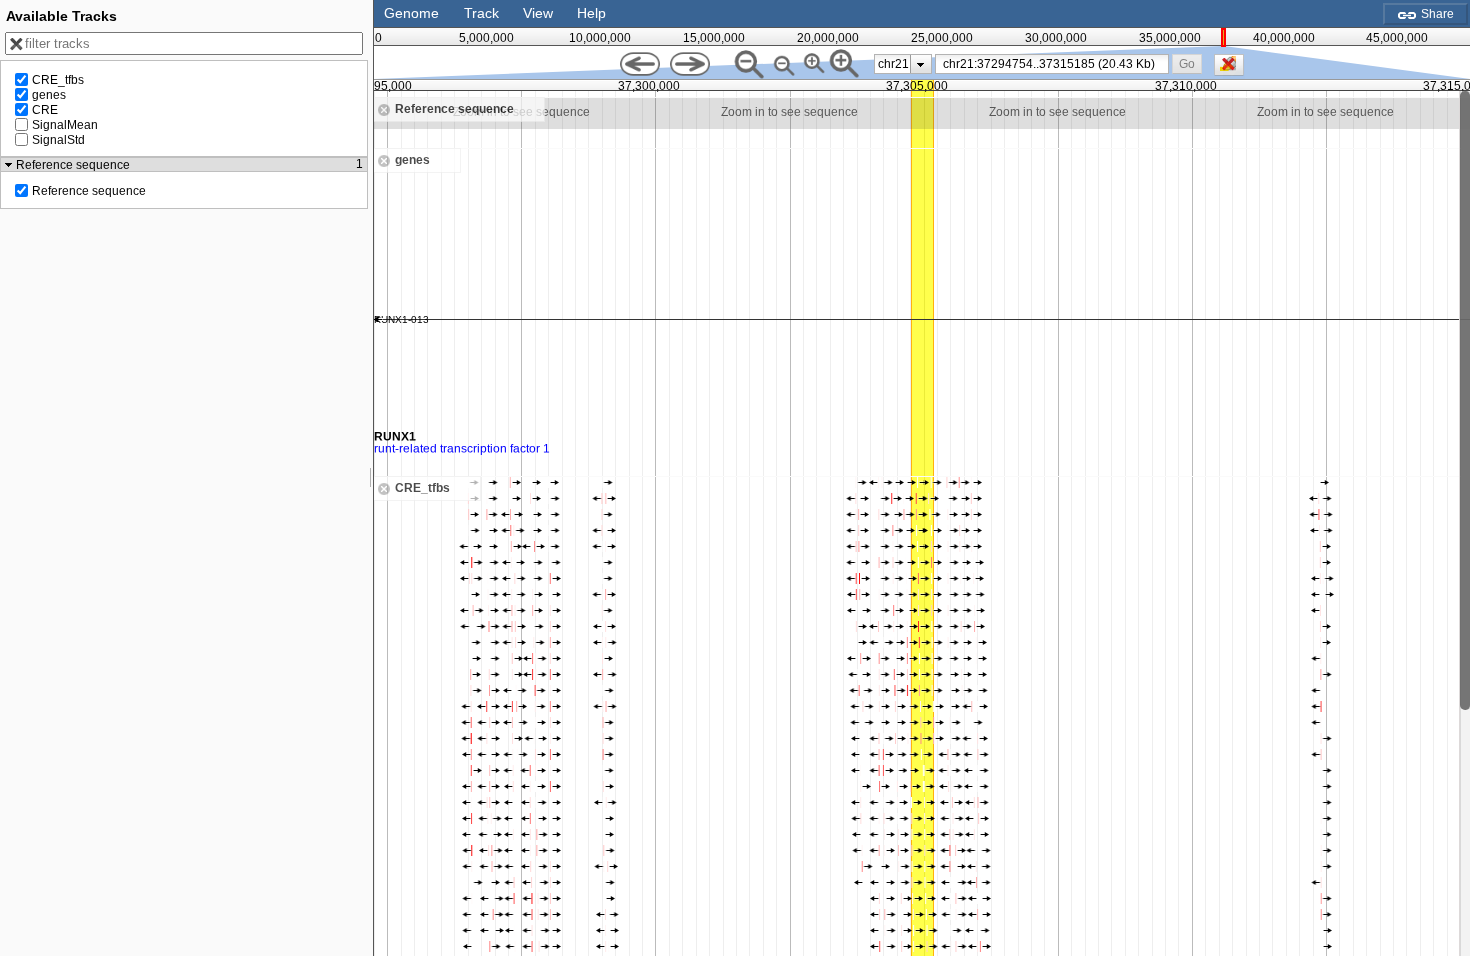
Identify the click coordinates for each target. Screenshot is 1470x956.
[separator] (371, 478)
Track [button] (481, 13)
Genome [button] (411, 13)
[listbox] (903, 64)
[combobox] (1052, 64)
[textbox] (1056, 64)
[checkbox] (1234, 70)
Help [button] (591, 13)
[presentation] (920, 64)
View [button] (538, 13)
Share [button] (1436, 14)
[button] (1186, 63)
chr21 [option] (893, 64)
